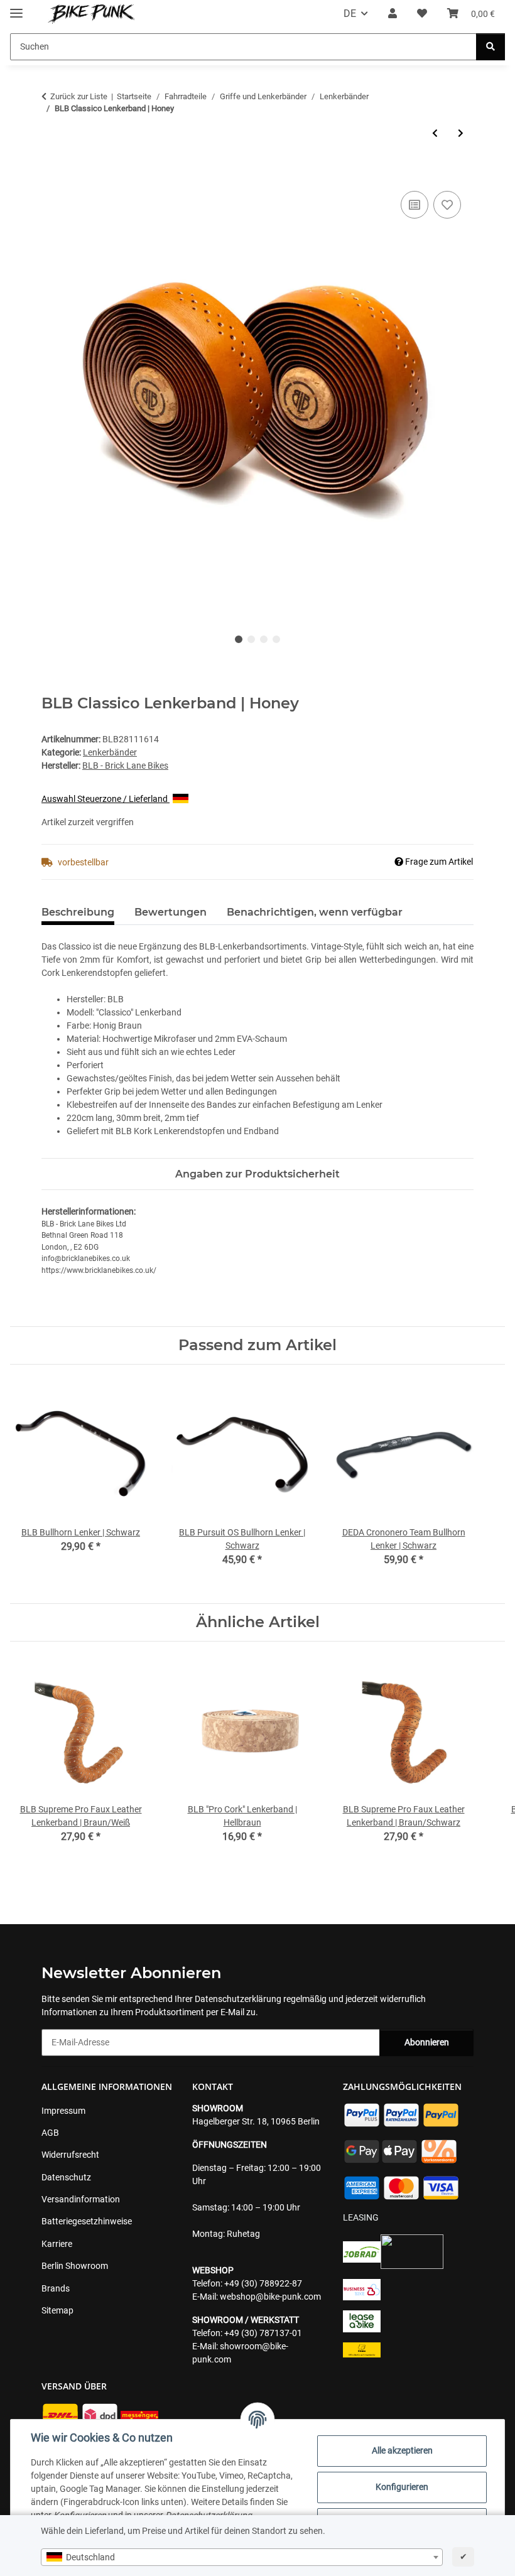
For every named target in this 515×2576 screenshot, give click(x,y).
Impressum (63, 2111)
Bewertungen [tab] (171, 912)
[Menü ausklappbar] (16, 8)
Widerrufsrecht (70, 2155)
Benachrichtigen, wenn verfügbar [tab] (315, 912)
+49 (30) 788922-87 (263, 2283)
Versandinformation (81, 2199)
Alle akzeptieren (402, 2450)
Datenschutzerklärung (238, 1999)
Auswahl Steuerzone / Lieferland (106, 799)
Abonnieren (427, 2042)
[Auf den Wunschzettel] (447, 205)
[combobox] (242, 2557)
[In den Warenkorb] (51, 174)
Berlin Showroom (75, 2266)
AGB (50, 2133)
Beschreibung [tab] (78, 912)
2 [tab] (251, 639)
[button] (393, 14)
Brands (56, 2288)
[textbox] (242, 2557)
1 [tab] (239, 639)
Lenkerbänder (110, 752)
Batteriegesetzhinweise (87, 2221)
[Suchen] (491, 47)
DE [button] (350, 14)
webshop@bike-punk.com (270, 2297)
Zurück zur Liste (79, 96)
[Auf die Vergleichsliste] (415, 205)
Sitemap (57, 2310)
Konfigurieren (402, 2487)
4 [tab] (276, 639)
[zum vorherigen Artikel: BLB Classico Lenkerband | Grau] (435, 133)
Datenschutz (66, 2177)
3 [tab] (264, 639)
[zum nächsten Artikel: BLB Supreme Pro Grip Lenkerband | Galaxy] (461, 133)
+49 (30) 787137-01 (263, 2333)
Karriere (57, 2244)
